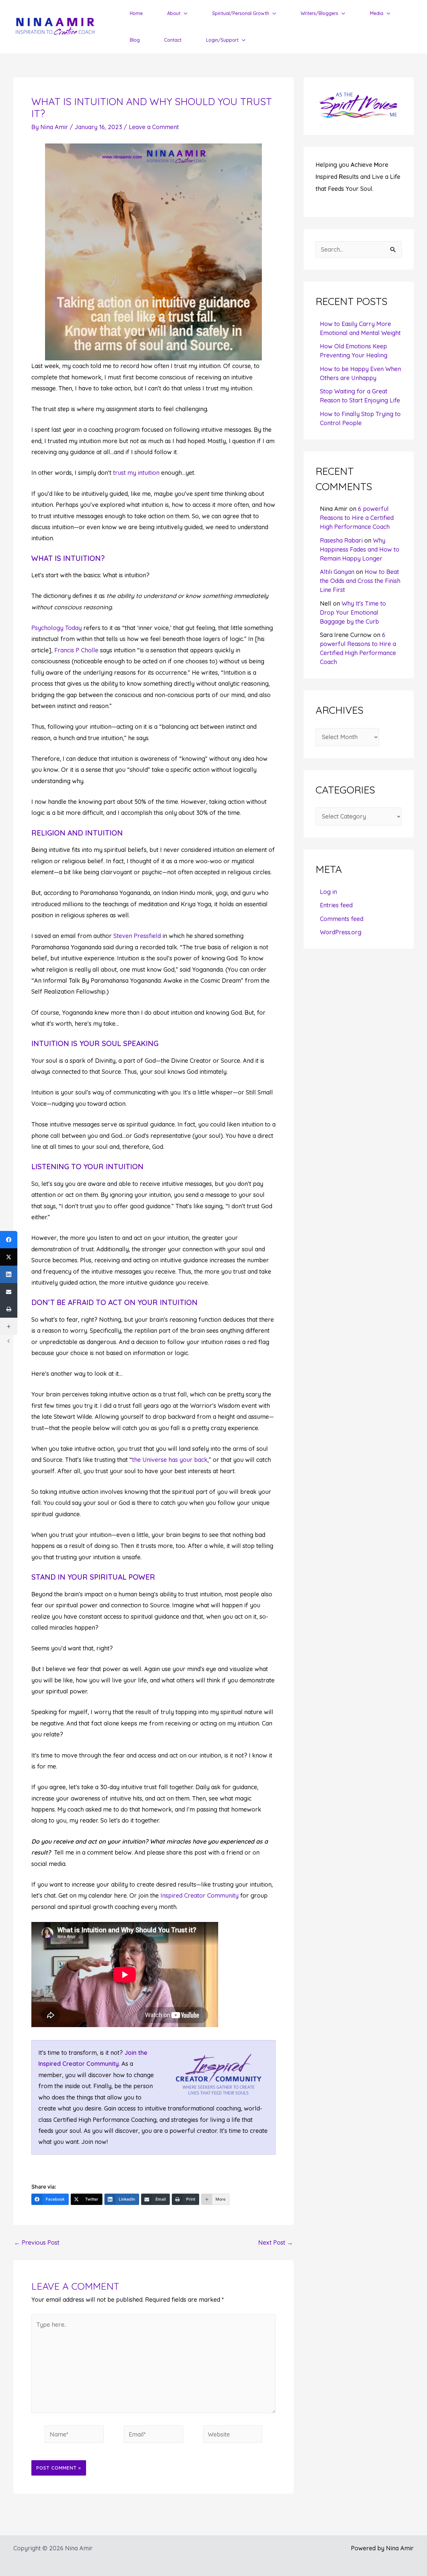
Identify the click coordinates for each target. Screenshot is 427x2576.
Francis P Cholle (76, 650)
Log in (328, 892)
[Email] (9, 1292)
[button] (184, 13)
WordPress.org (341, 932)
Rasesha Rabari (341, 540)
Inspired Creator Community (199, 1895)
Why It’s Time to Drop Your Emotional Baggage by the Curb (353, 612)
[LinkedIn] (9, 1274)
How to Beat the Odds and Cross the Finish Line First (360, 581)
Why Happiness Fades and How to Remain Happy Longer (360, 549)
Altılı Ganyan (337, 572)
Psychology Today (57, 628)
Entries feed (336, 905)
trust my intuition (136, 473)
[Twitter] (9, 1257)
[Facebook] (9, 1240)
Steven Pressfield (137, 936)
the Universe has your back (170, 1460)
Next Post (276, 2243)
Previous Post (37, 2243)
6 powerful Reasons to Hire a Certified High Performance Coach (357, 518)
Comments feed (342, 919)
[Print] (9, 1309)
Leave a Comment (154, 127)
